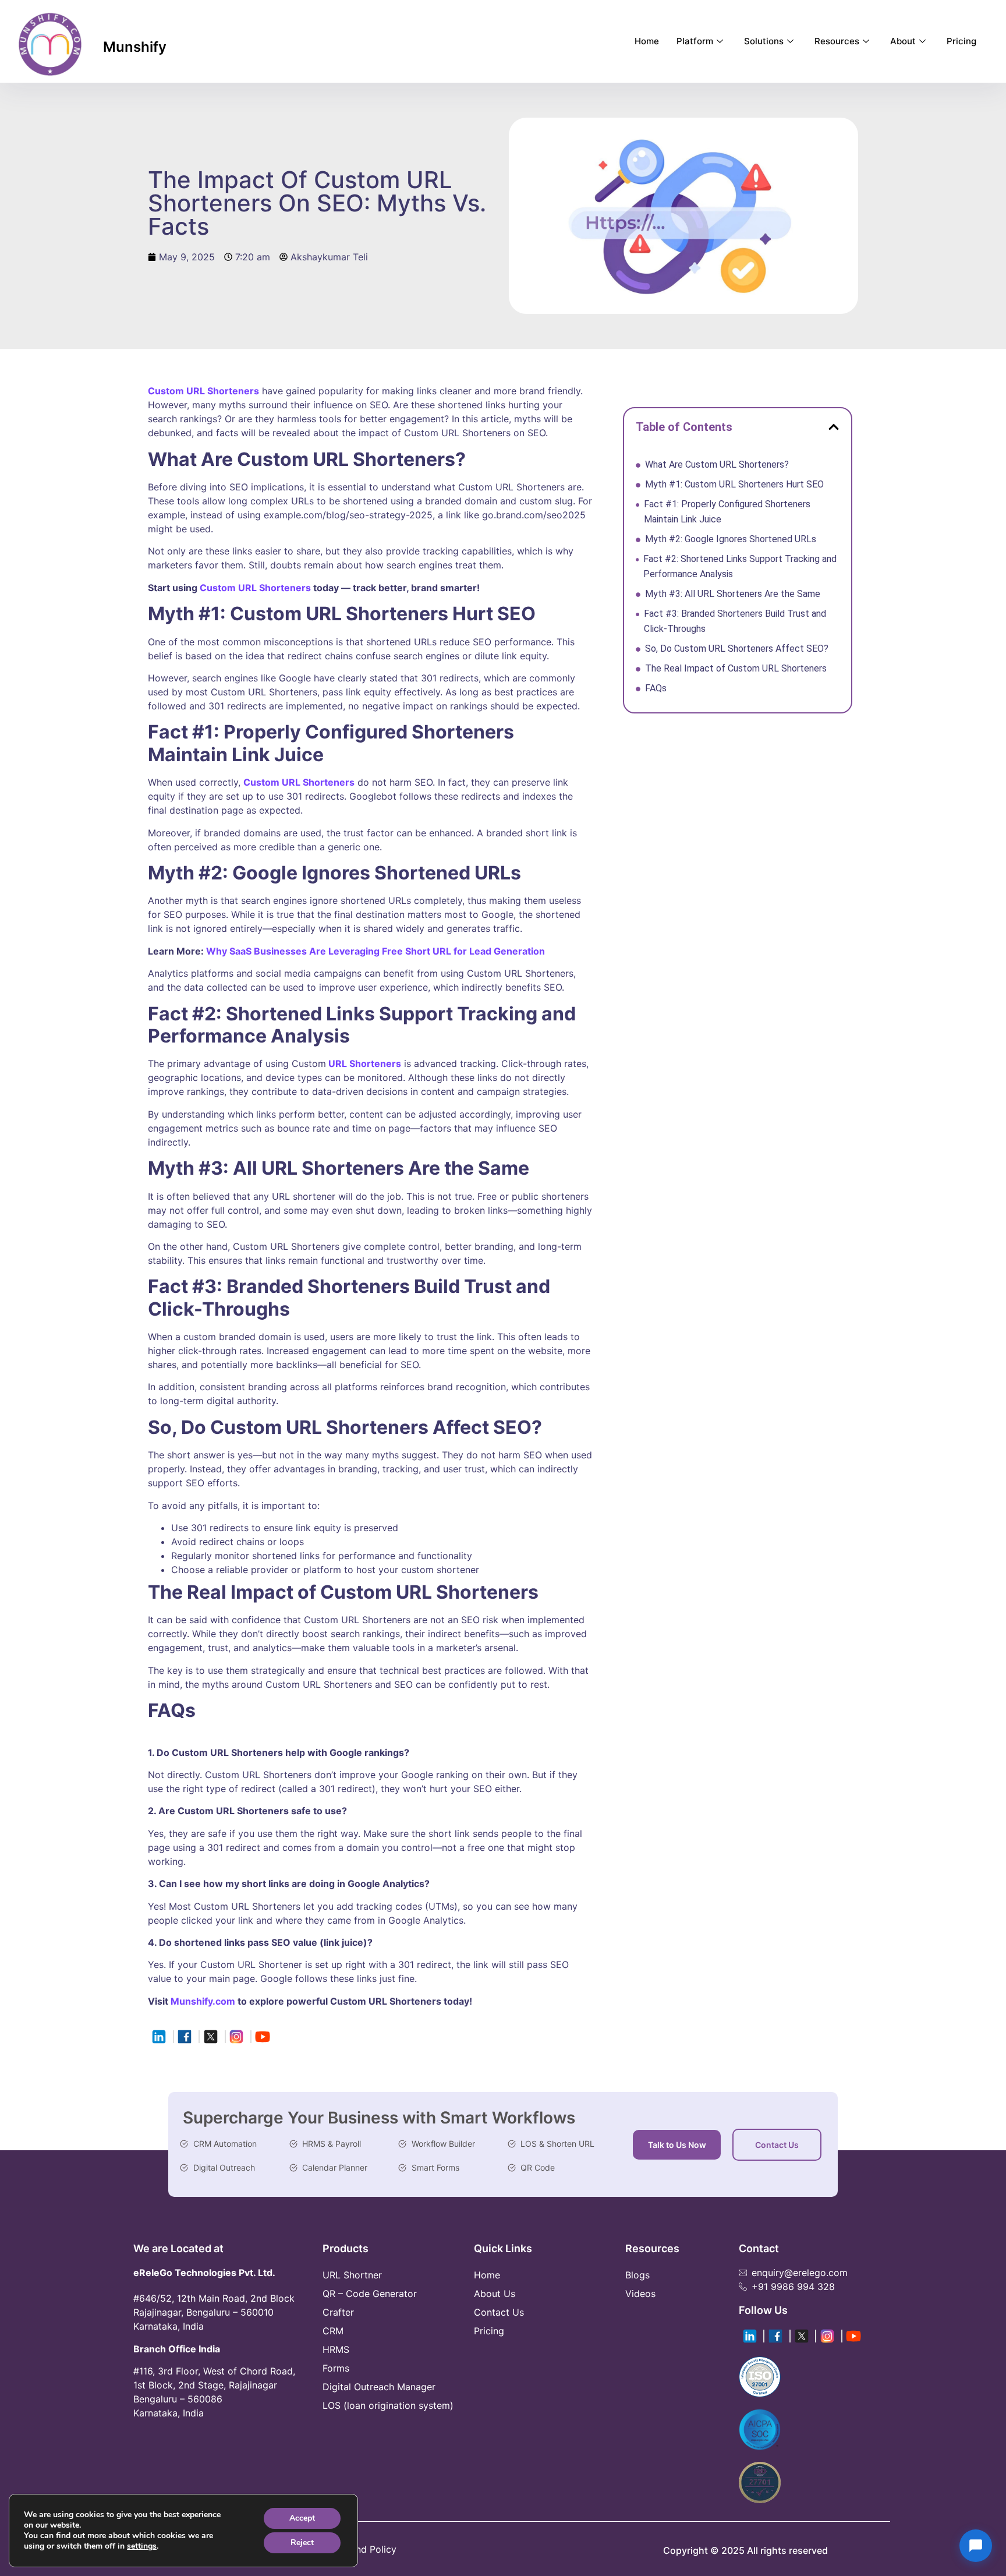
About (903, 41)
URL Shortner (352, 2275)
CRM (333, 2331)
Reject (302, 2543)
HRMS (336, 2349)
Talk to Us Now (677, 2145)
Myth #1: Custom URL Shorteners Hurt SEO (736, 484)
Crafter (338, 2312)
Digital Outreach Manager (379, 2387)
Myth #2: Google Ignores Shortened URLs (732, 539)
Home (647, 41)
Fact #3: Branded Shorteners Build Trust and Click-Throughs (735, 621)
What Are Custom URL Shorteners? (718, 464)
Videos (640, 2294)
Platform (695, 41)
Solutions (764, 41)
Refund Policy (366, 2549)
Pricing (961, 41)
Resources (837, 41)
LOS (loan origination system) (388, 2405)
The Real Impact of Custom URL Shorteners (737, 668)
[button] (834, 427)
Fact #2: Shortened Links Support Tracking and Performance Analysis (740, 566)
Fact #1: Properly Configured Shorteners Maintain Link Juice (727, 512)
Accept (302, 2518)
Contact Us (777, 2145)
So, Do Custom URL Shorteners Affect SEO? (737, 649)
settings (142, 2546)
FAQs (658, 688)
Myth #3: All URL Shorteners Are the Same (734, 594)
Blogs (637, 2275)
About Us (495, 2294)
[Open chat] (976, 2546)
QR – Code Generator (370, 2294)
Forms (336, 2368)
